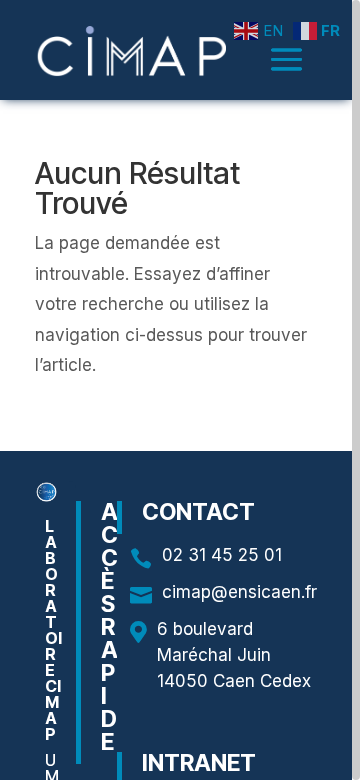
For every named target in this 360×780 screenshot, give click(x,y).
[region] (180, 390)
